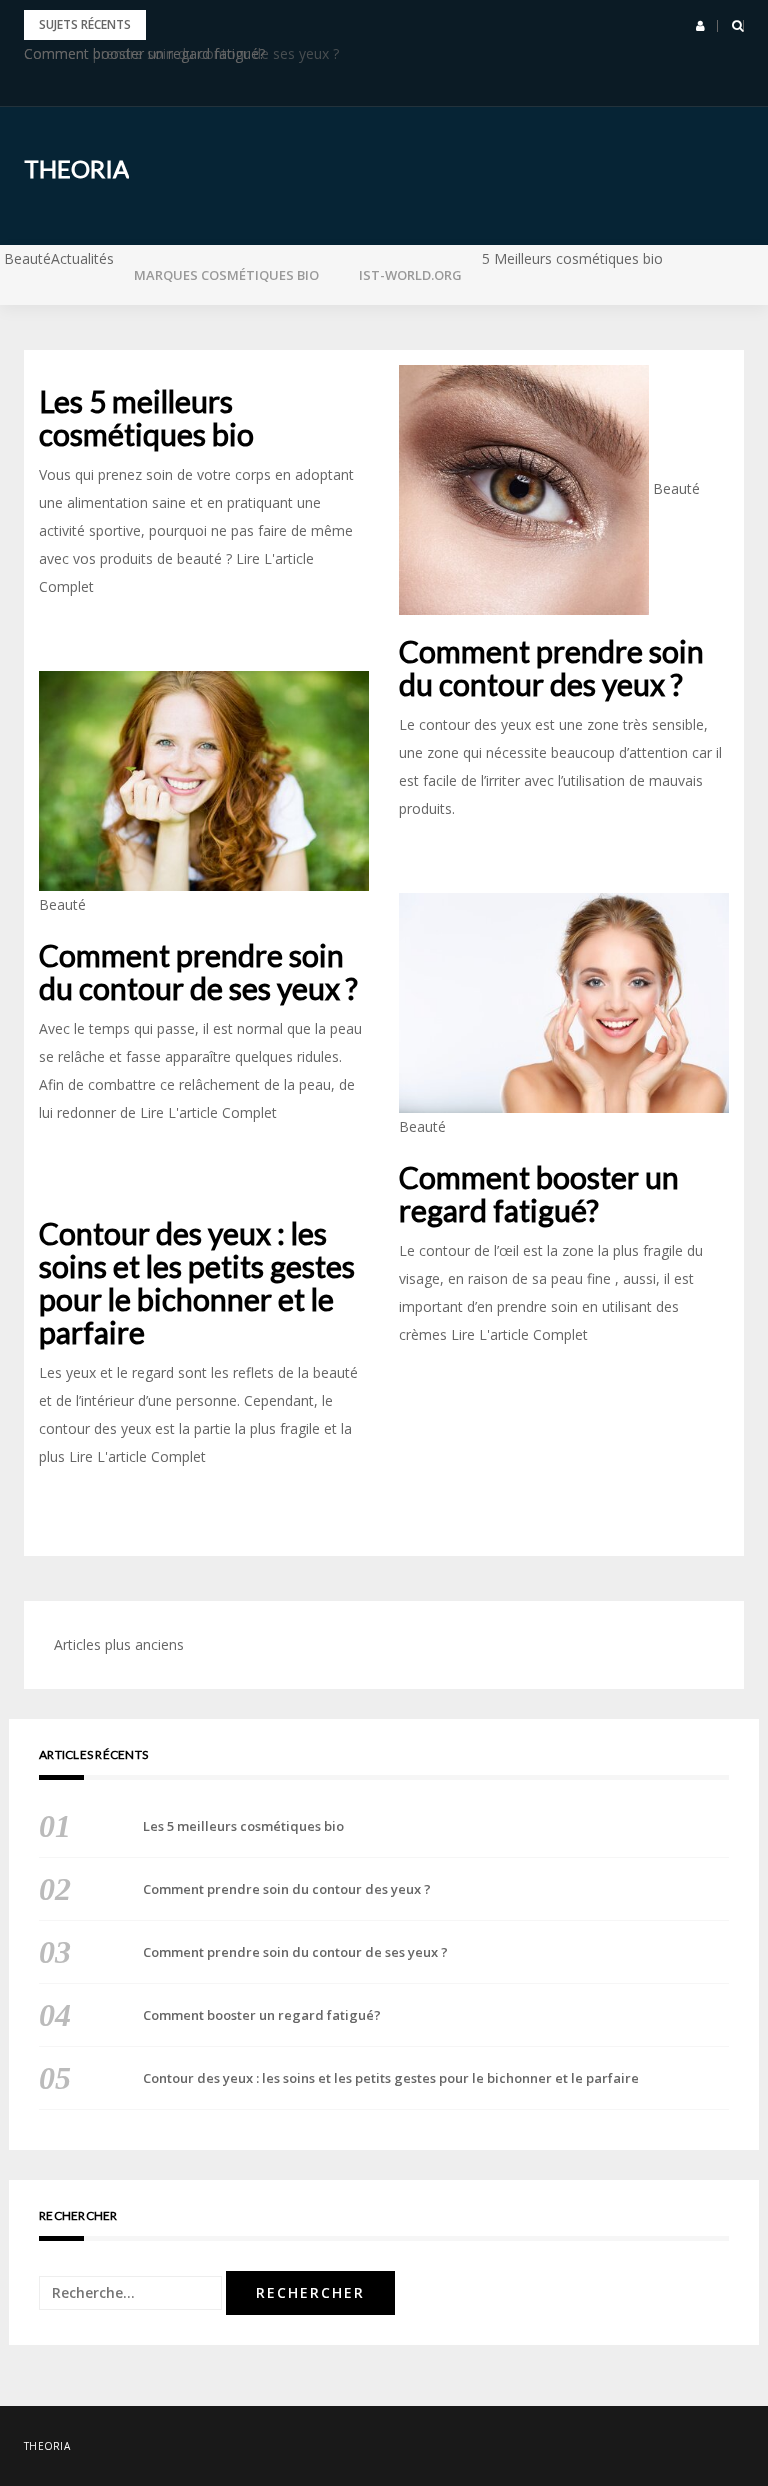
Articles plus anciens (119, 1644)
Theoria (76, 168)
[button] (700, 26)
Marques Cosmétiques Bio (226, 275)
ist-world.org (410, 275)
